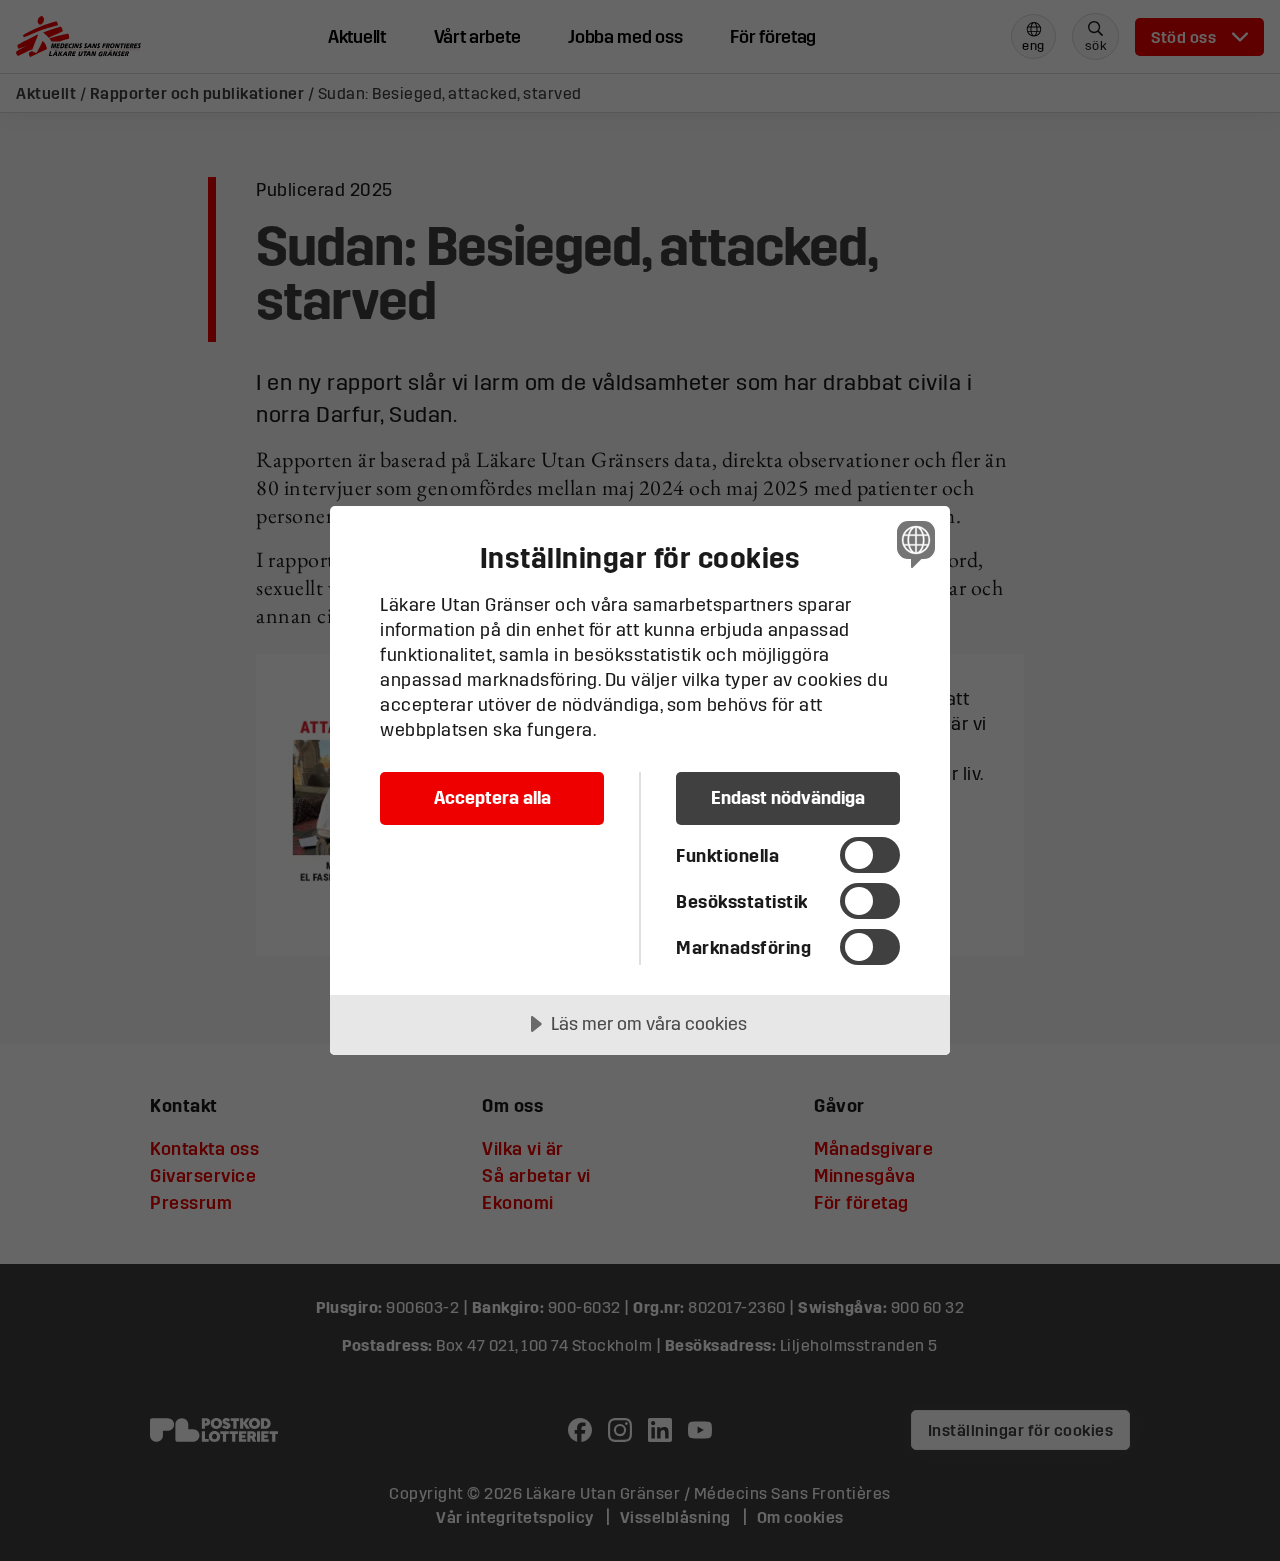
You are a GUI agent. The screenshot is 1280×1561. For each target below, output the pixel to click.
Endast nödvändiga (788, 797)
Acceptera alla (492, 797)
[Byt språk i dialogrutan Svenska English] (912, 543)
